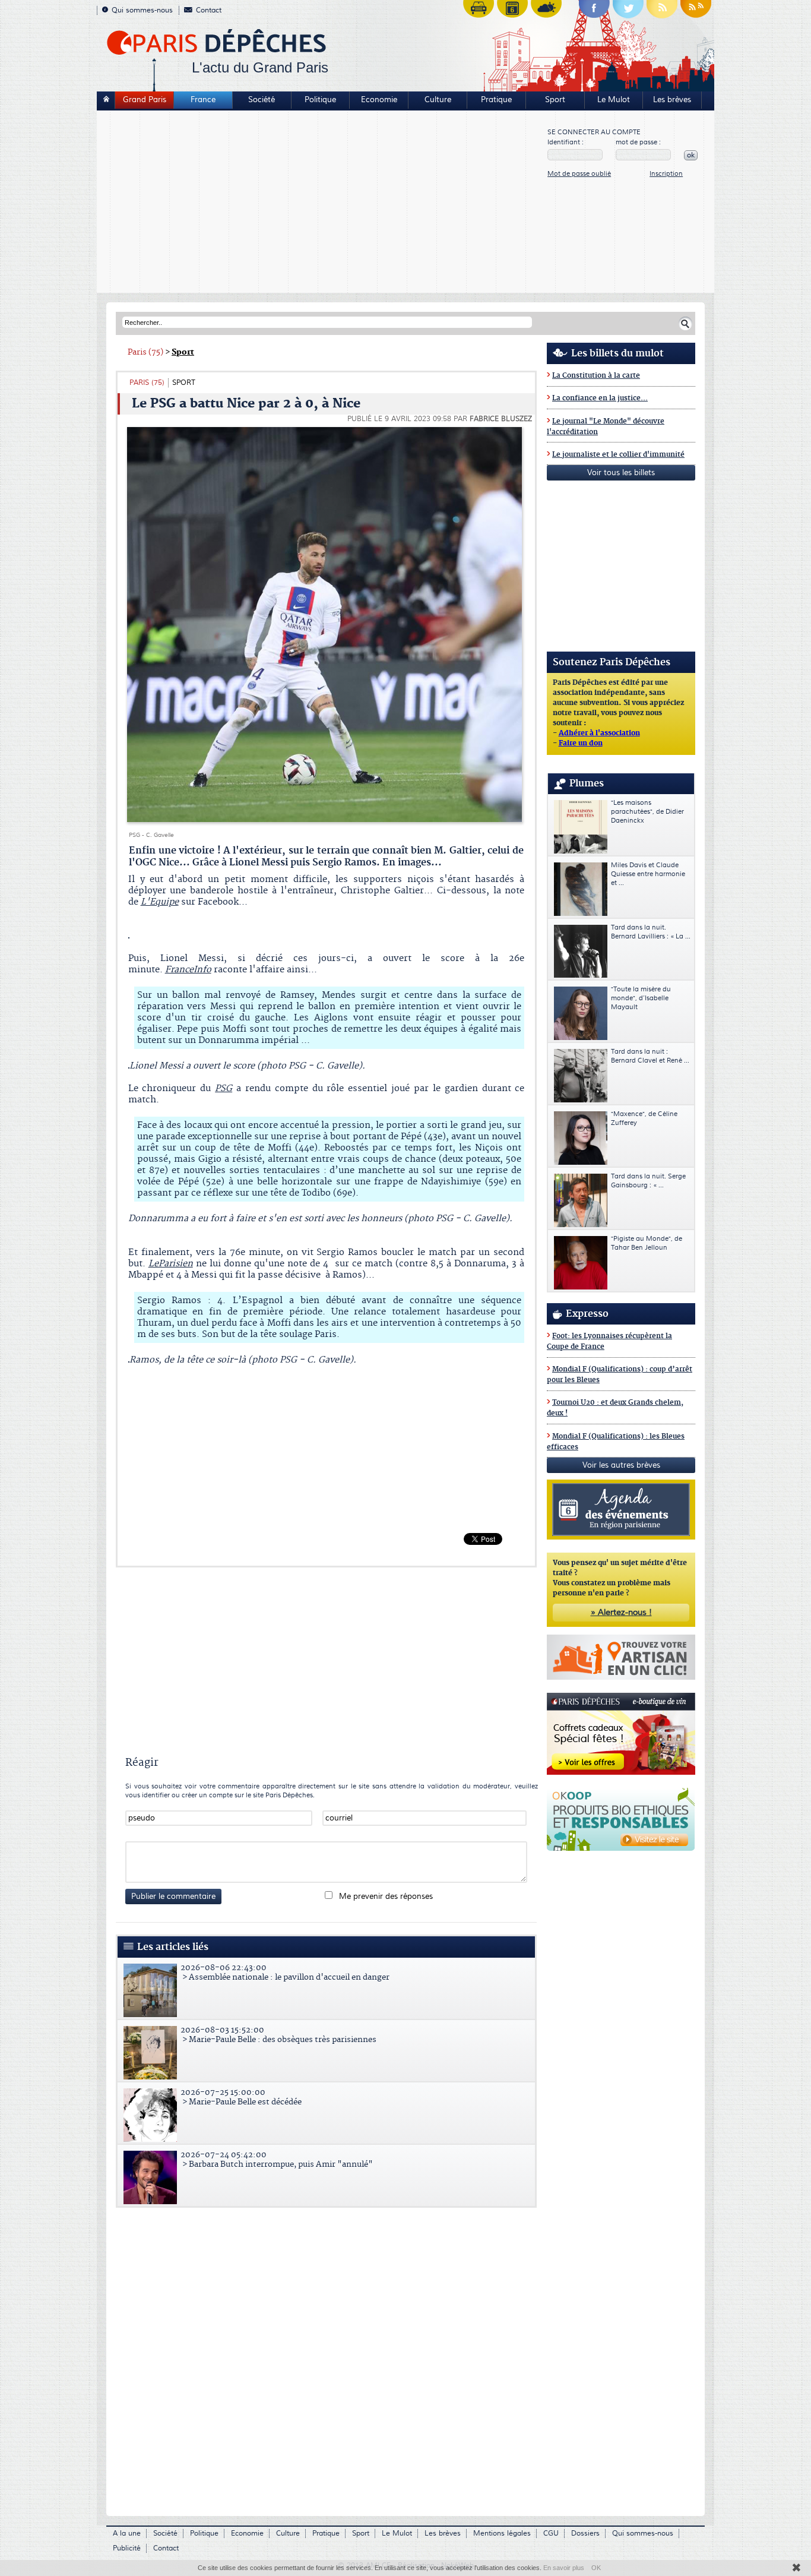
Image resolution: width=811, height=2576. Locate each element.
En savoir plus (564, 2568)
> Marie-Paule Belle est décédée (241, 2097)
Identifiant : (566, 142)
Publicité (127, 2548)
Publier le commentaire (173, 1897)
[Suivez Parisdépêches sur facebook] (594, 12)
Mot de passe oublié (579, 174)
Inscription (666, 174)
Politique (320, 100)
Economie (379, 100)
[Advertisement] (323, 203)
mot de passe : (638, 142)
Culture (438, 100)
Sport (555, 100)
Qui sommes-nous (142, 10)
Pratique (496, 100)
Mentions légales (502, 2534)
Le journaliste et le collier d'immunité (618, 455)
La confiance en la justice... (600, 398)
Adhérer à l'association (599, 734)
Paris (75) (145, 352)
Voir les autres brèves (621, 1465)
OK (596, 2568)
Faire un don (581, 744)
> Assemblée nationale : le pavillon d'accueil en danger (285, 1973)
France (203, 100)
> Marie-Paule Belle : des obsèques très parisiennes (278, 2035)
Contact (209, 10)
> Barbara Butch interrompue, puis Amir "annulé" (277, 2160)
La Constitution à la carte (596, 376)
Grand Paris (145, 100)
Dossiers (585, 2534)
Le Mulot (614, 100)
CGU (551, 2534)
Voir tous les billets (621, 473)
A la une (127, 2534)
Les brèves (672, 100)
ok (691, 155)
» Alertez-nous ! (621, 1613)
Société (262, 100)
